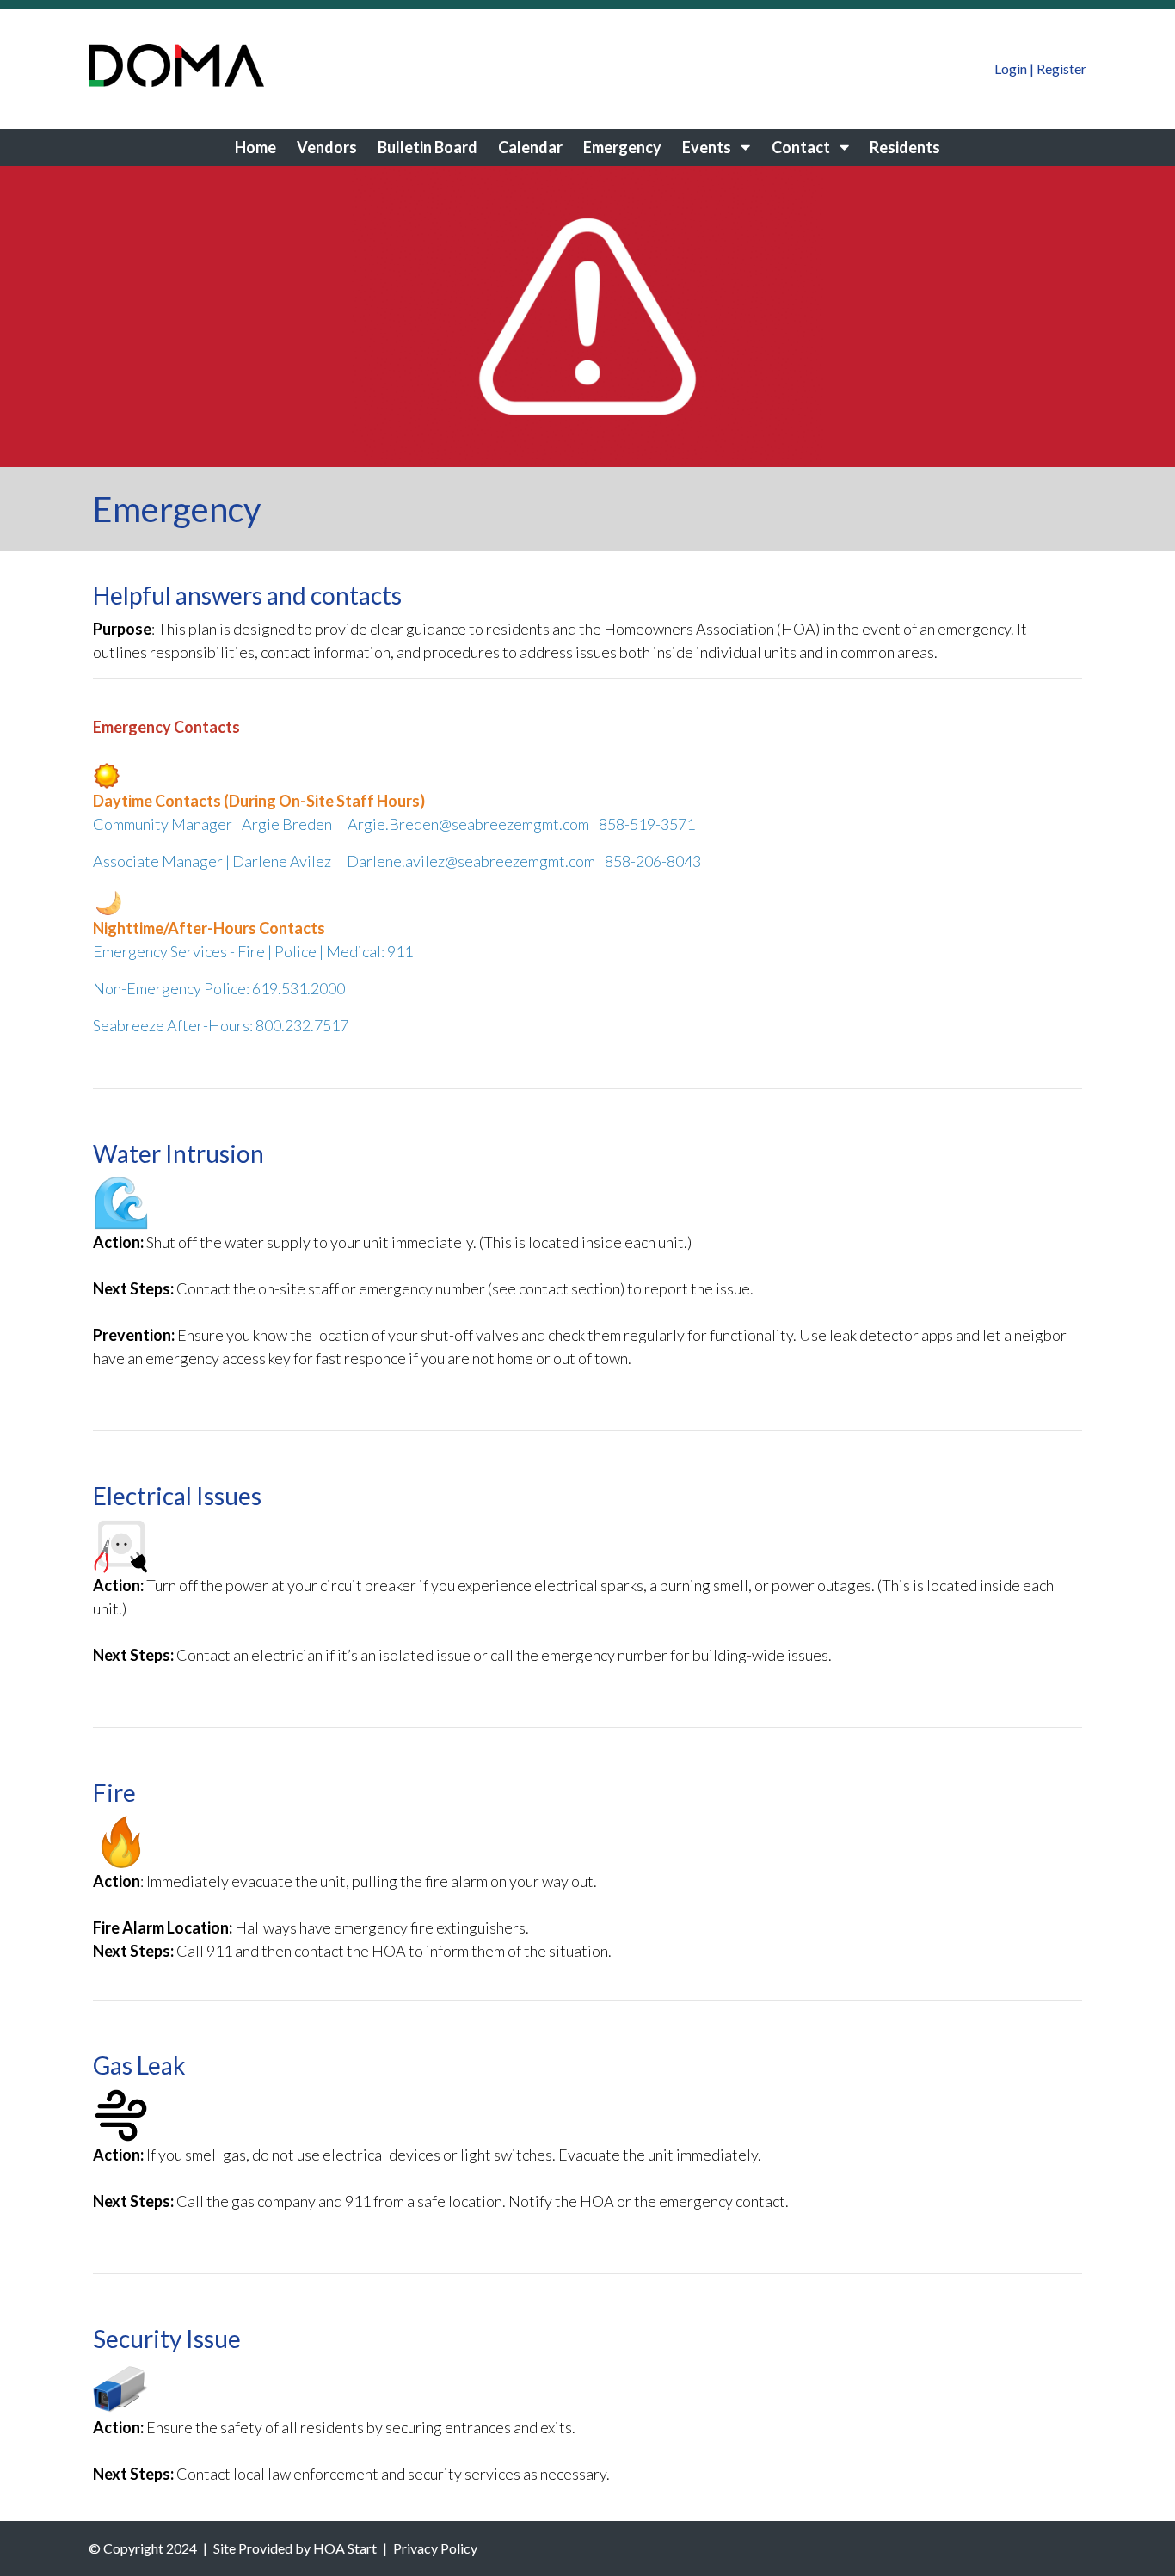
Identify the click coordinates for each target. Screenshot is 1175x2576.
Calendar (530, 147)
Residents (905, 147)
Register (1061, 68)
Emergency (622, 147)
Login (1011, 68)
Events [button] (708, 147)
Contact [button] (802, 147)
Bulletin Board (428, 147)
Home (255, 147)
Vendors (327, 147)
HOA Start (345, 2548)
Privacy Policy (435, 2548)
